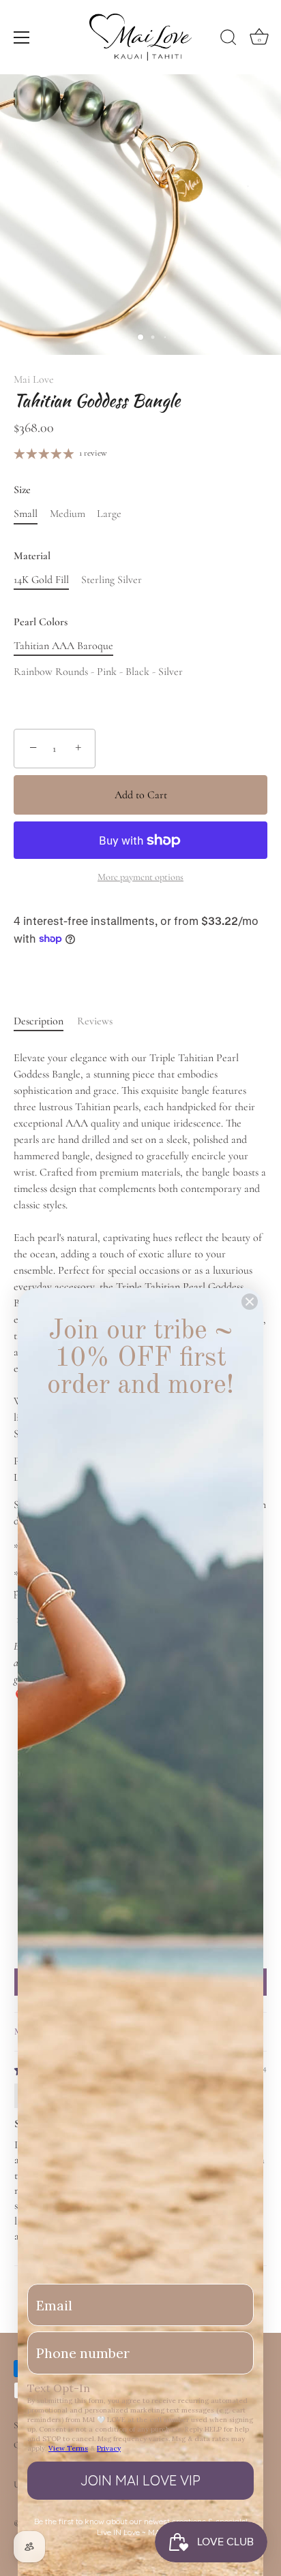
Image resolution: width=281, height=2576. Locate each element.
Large (109, 514)
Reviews (95, 1021)
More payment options (140, 877)
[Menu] (22, 37)
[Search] (228, 40)
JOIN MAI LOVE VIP (140, 2480)
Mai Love (34, 379)
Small (26, 514)
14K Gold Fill (41, 580)
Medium (68, 514)
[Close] (250, 1302)
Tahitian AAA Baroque (63, 646)
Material (32, 556)
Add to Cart (141, 795)
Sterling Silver (112, 580)
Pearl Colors (41, 622)
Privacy (109, 2448)
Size (22, 490)
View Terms (68, 2448)
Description (39, 1021)
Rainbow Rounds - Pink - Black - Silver (98, 672)
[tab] (45, 1021)
